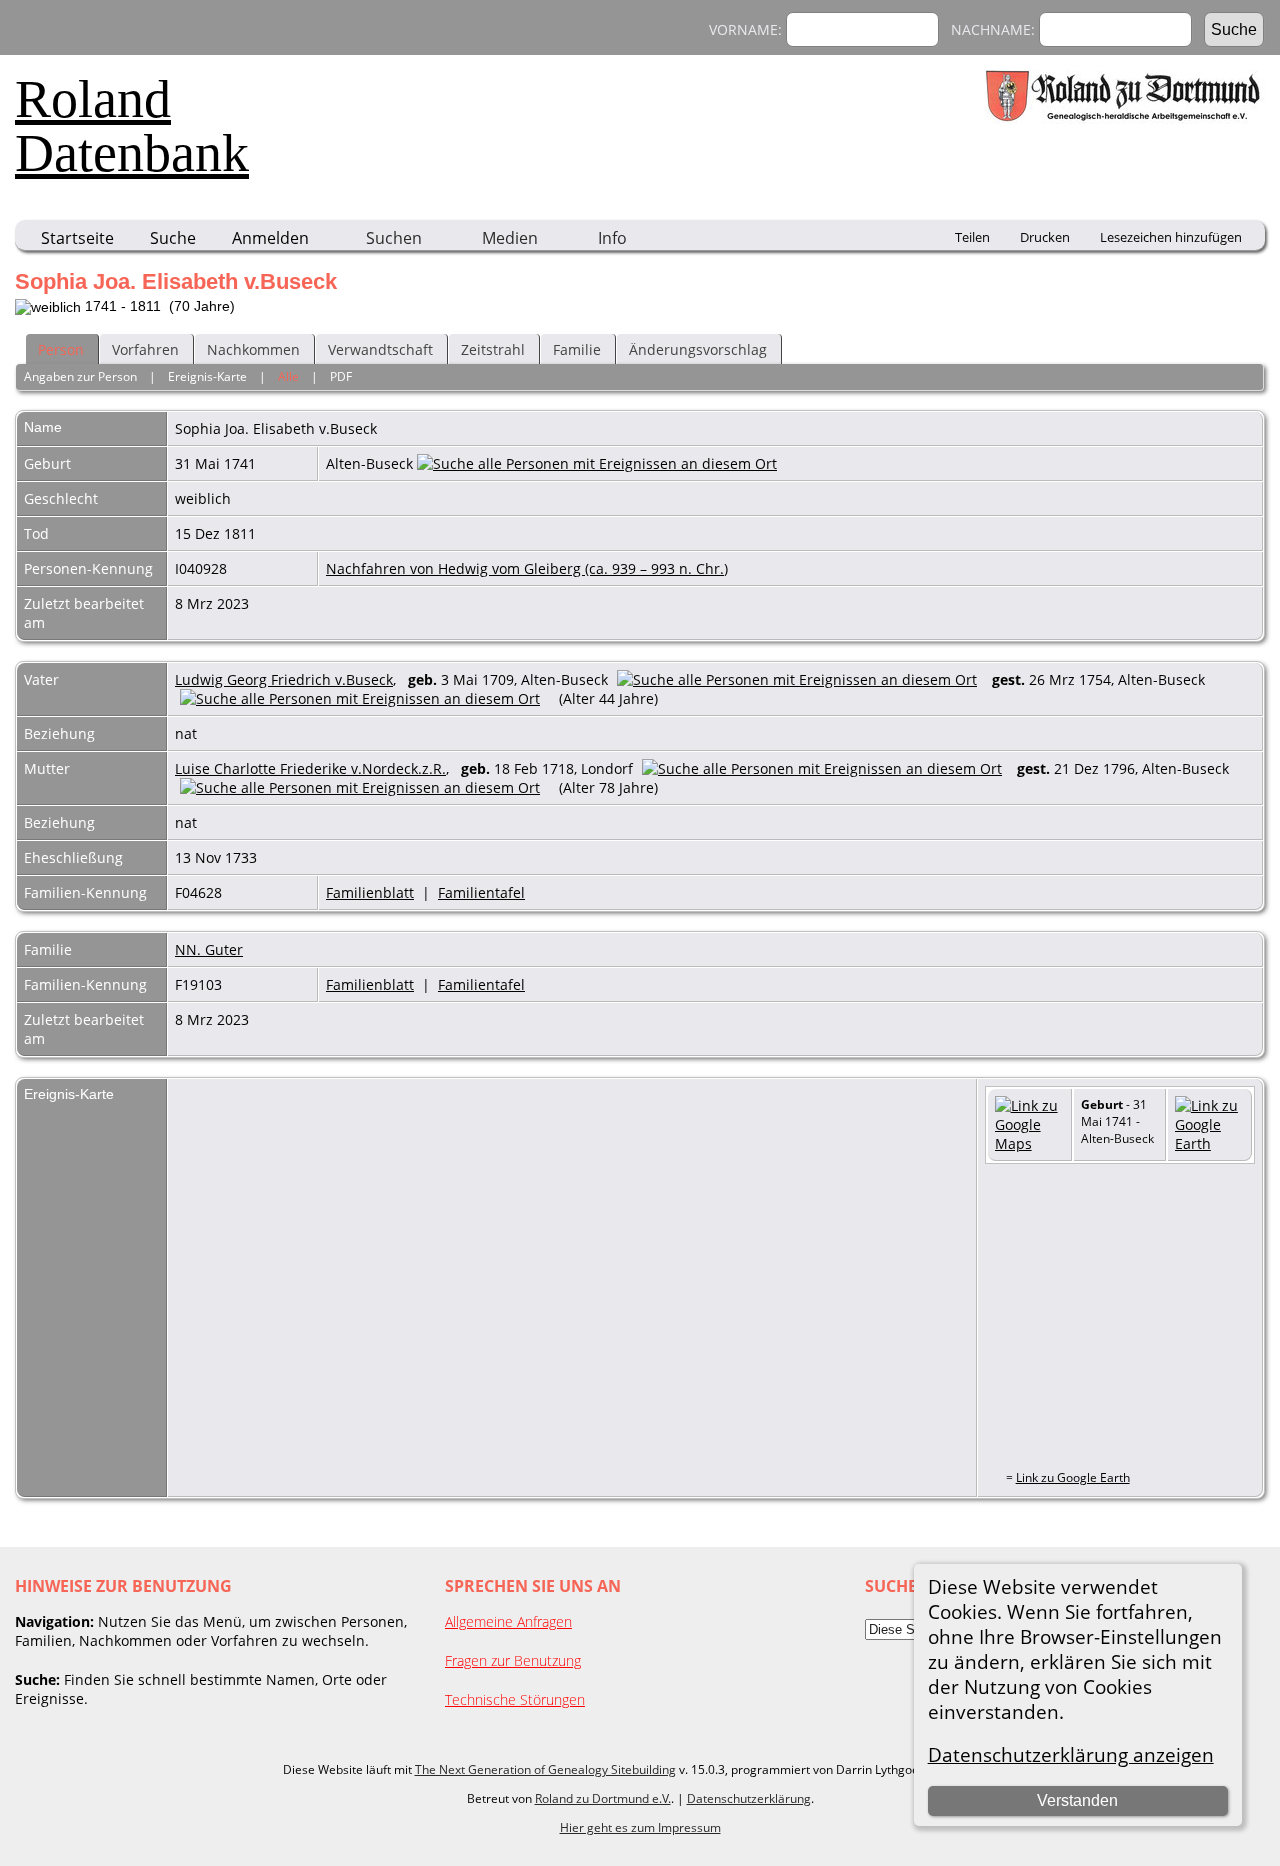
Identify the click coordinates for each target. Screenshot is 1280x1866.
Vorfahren (145, 349)
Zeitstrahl (493, 349)
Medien (510, 238)
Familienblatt (370, 892)
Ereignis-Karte (207, 376)
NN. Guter (209, 949)
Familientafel (481, 892)
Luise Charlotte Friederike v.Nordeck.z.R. (310, 768)
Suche (173, 238)
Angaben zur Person (80, 376)
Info (612, 238)
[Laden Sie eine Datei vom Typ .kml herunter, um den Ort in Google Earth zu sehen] (1209, 1143)
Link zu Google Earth (1073, 1477)
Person (61, 349)
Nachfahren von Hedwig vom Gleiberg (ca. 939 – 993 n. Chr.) (527, 568)
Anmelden (270, 238)
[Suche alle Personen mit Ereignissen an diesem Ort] (597, 463)
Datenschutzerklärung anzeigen (1071, 1754)
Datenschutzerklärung (749, 1798)
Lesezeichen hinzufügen (1171, 237)
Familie (577, 349)
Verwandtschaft (380, 349)
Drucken (1045, 237)
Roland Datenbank (132, 126)
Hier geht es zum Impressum (640, 1827)
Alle (288, 376)
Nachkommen (253, 349)
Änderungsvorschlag (698, 349)
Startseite (77, 238)
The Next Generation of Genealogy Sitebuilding (545, 1769)
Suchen (394, 238)
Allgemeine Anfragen (508, 1621)
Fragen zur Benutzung (513, 1660)
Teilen (972, 237)
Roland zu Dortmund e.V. (603, 1798)
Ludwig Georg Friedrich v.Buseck (284, 679)
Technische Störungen (515, 1699)
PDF (341, 376)
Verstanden (1077, 1800)
